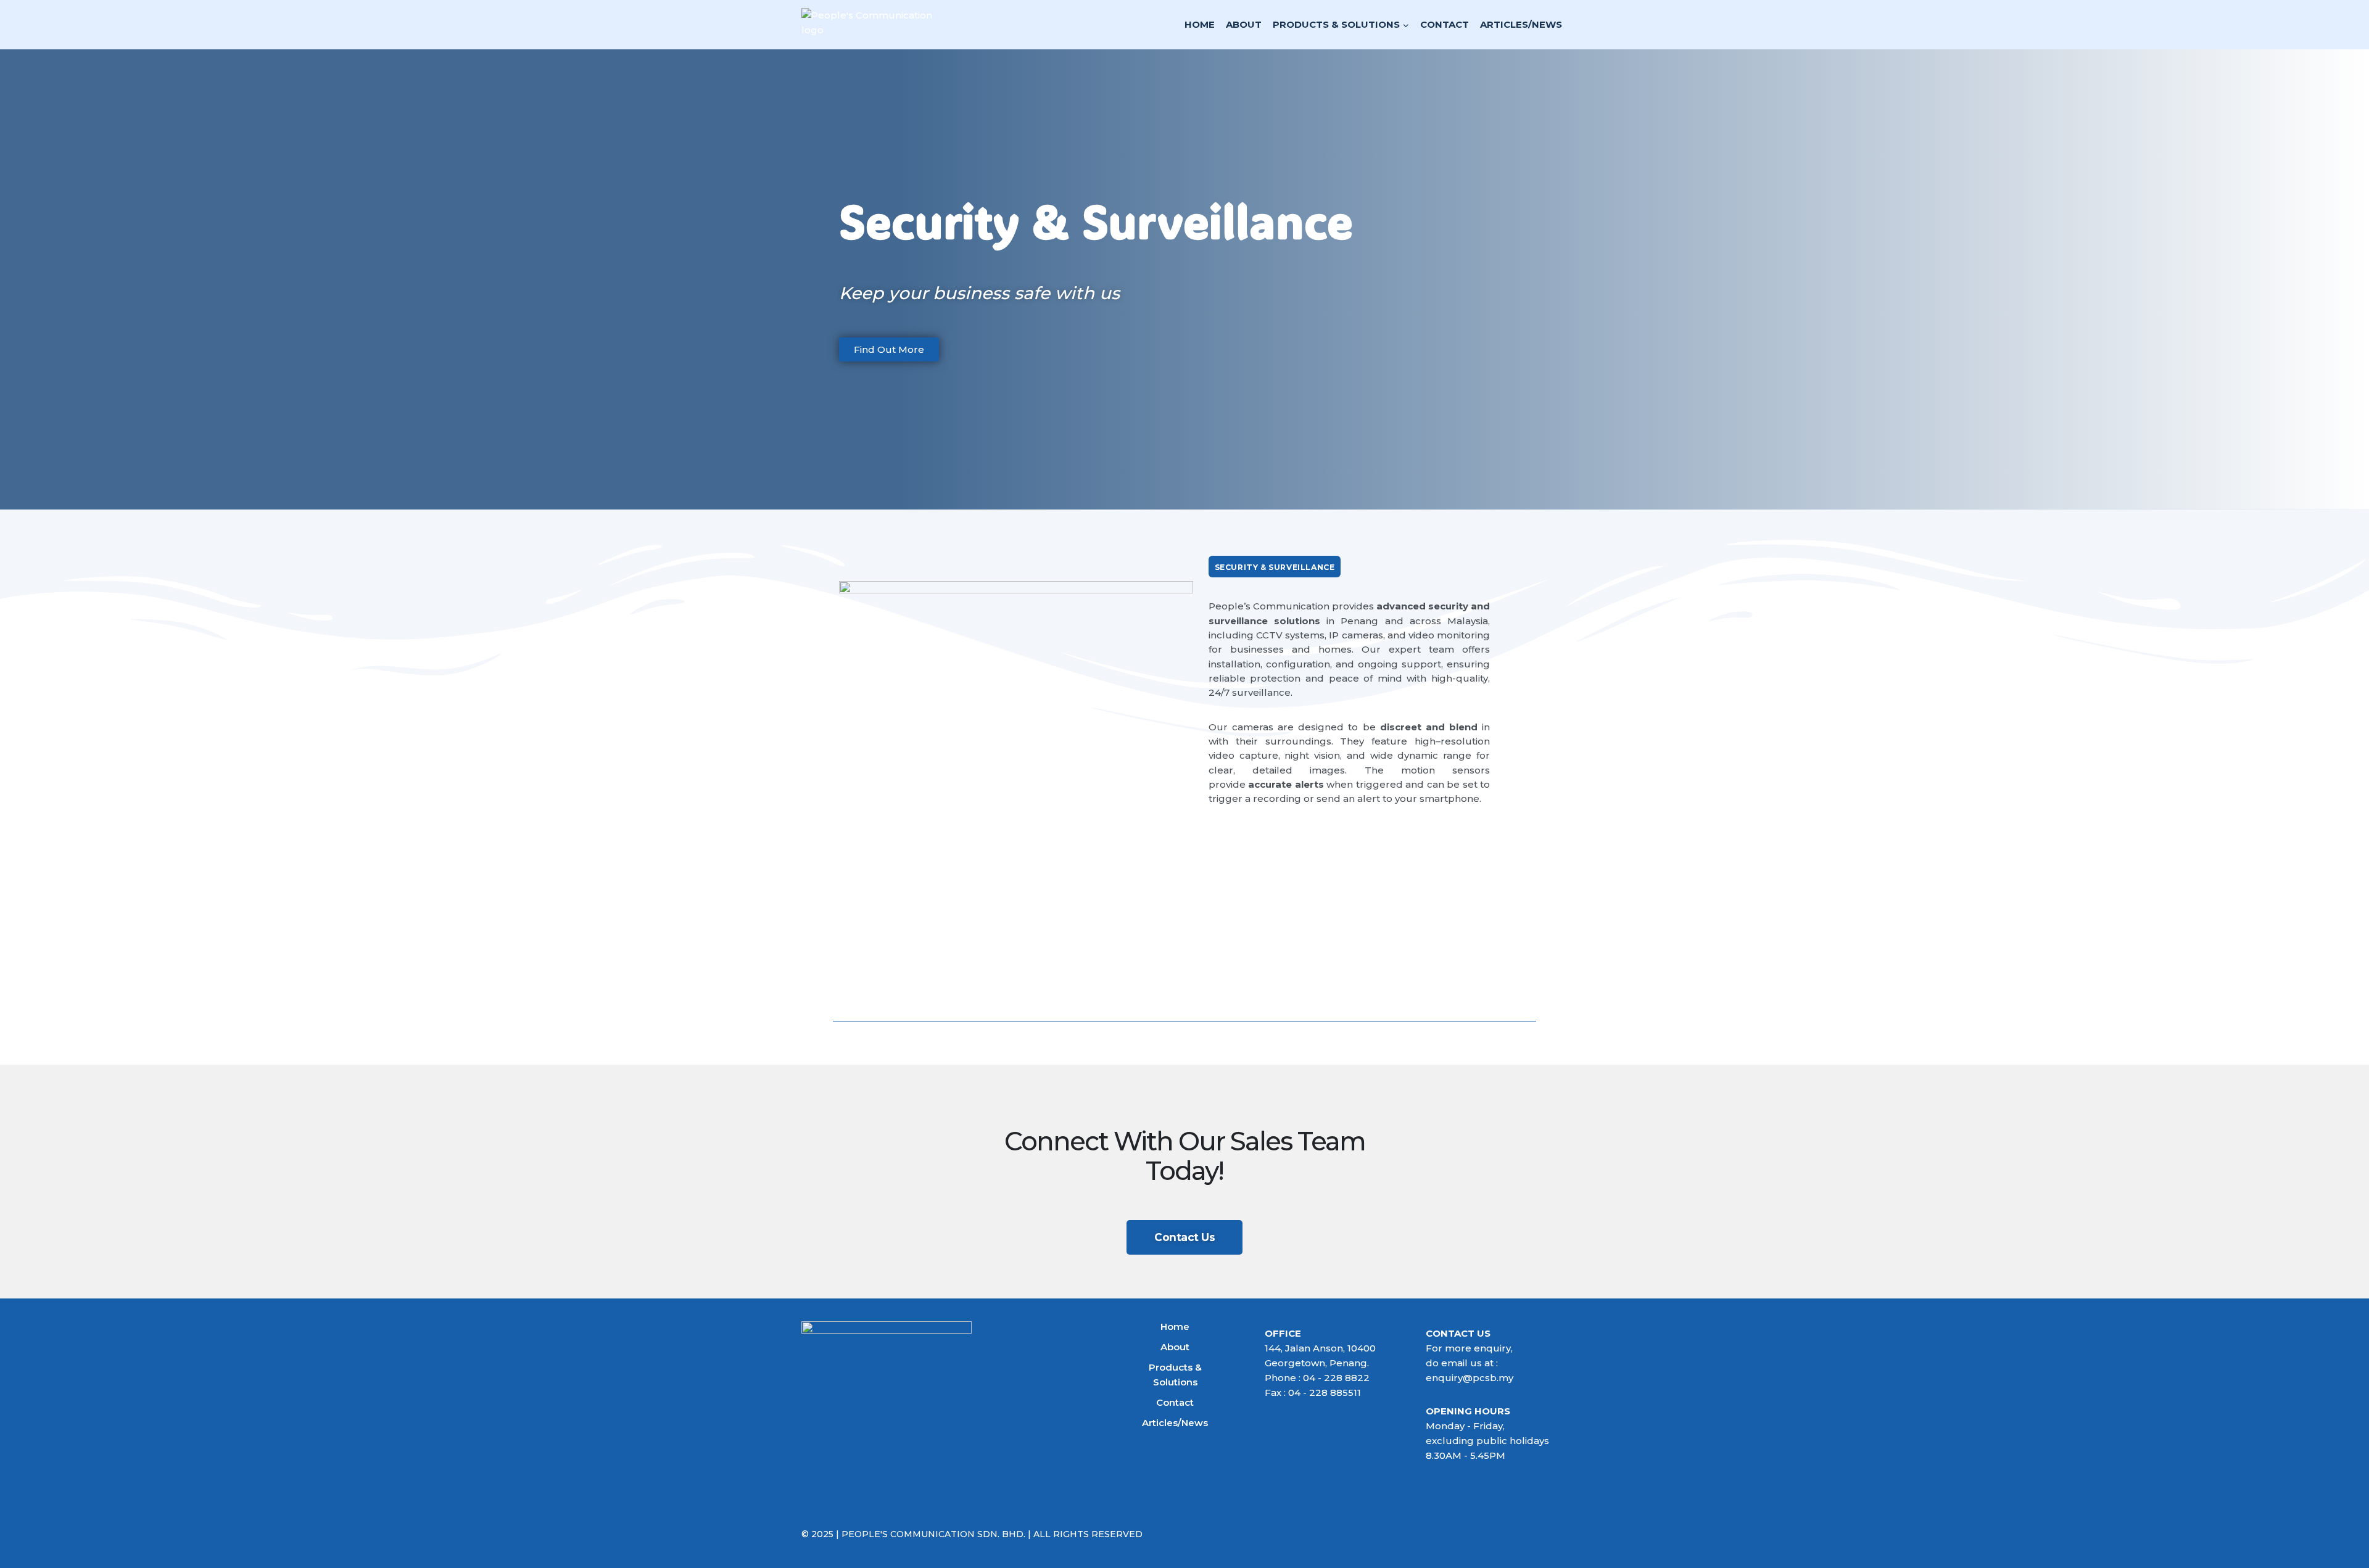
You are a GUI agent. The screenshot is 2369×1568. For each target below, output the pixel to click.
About (1244, 24)
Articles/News (1521, 24)
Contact (1445, 24)
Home (1200, 24)
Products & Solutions (1175, 1375)
